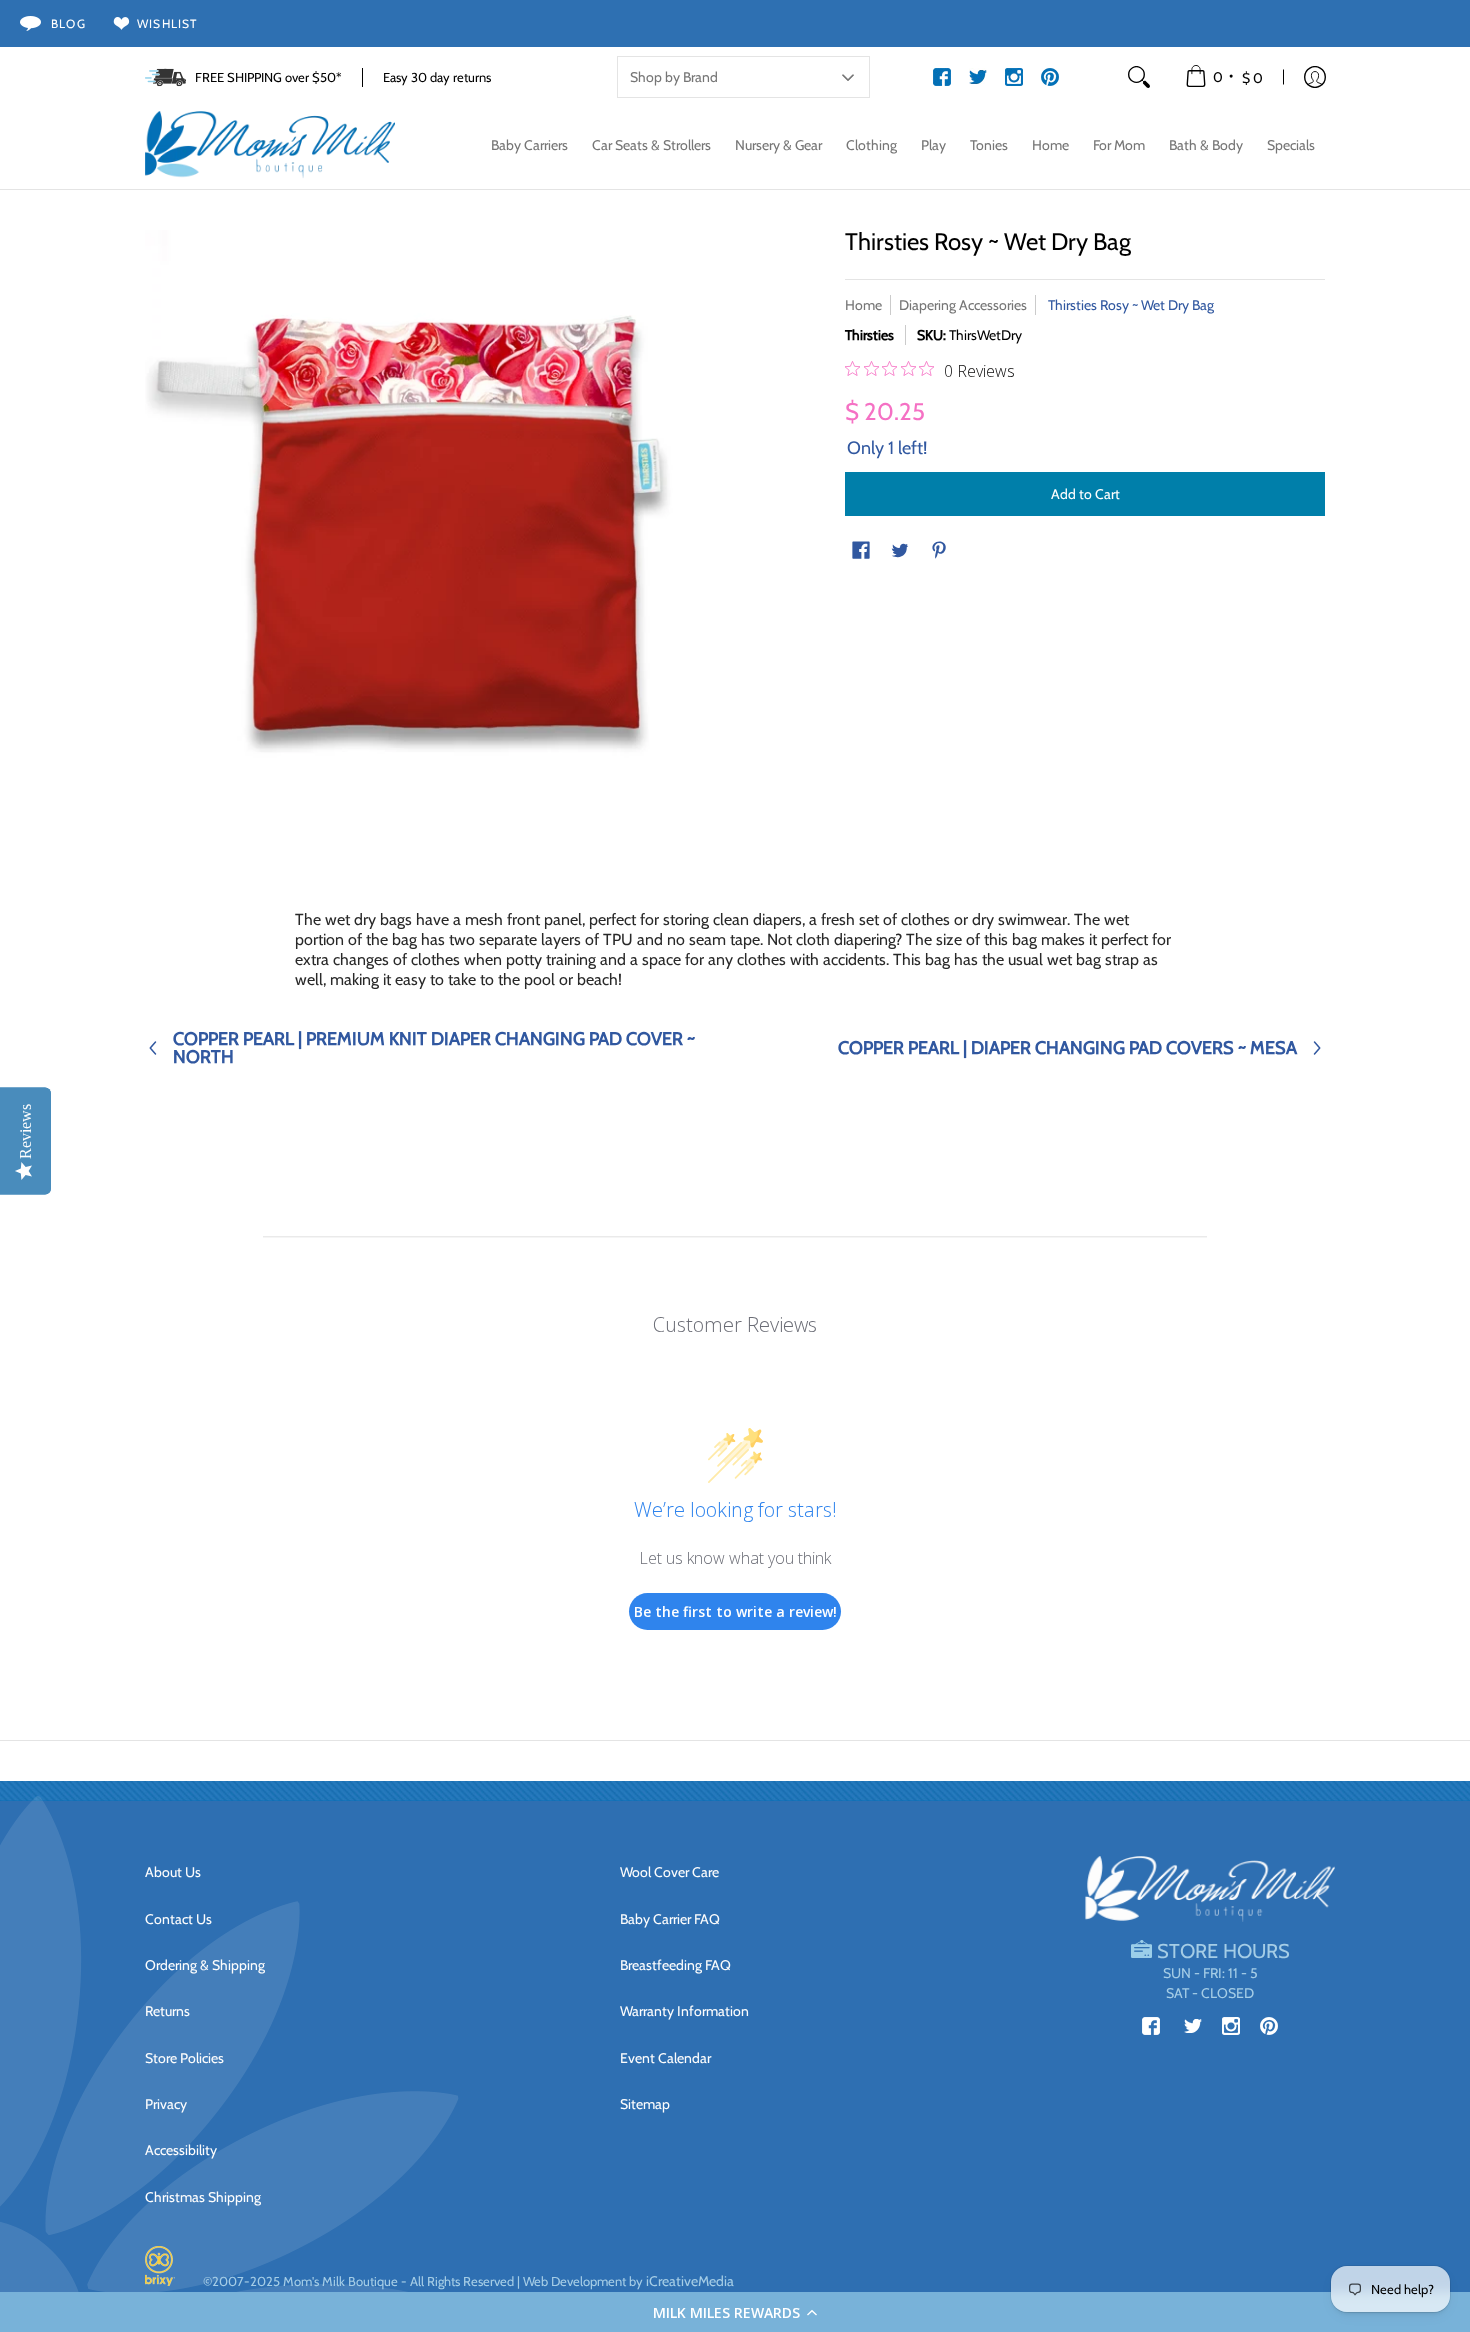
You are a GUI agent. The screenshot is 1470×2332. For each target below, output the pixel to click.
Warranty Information (684, 2011)
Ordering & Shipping (205, 1965)
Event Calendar (665, 2058)
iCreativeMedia (690, 2281)
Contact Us (178, 1919)
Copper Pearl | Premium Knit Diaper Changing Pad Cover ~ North (434, 1048)
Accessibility (181, 2150)
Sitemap (645, 2104)
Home (863, 305)
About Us (173, 1872)
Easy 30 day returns (437, 77)
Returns (167, 2011)
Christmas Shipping (203, 2197)
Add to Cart (1085, 494)
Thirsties (869, 335)
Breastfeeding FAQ (675, 1965)
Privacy (166, 2104)
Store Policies (184, 2058)
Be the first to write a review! (735, 1611)
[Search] (1139, 77)
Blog (68, 23)
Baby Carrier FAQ (670, 1919)
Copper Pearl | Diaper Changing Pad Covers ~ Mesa (1067, 1048)
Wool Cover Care (669, 1872)
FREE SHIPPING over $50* (268, 77)
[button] (735, 2312)
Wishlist (167, 23)
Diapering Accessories (963, 305)
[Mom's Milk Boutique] (270, 145)
